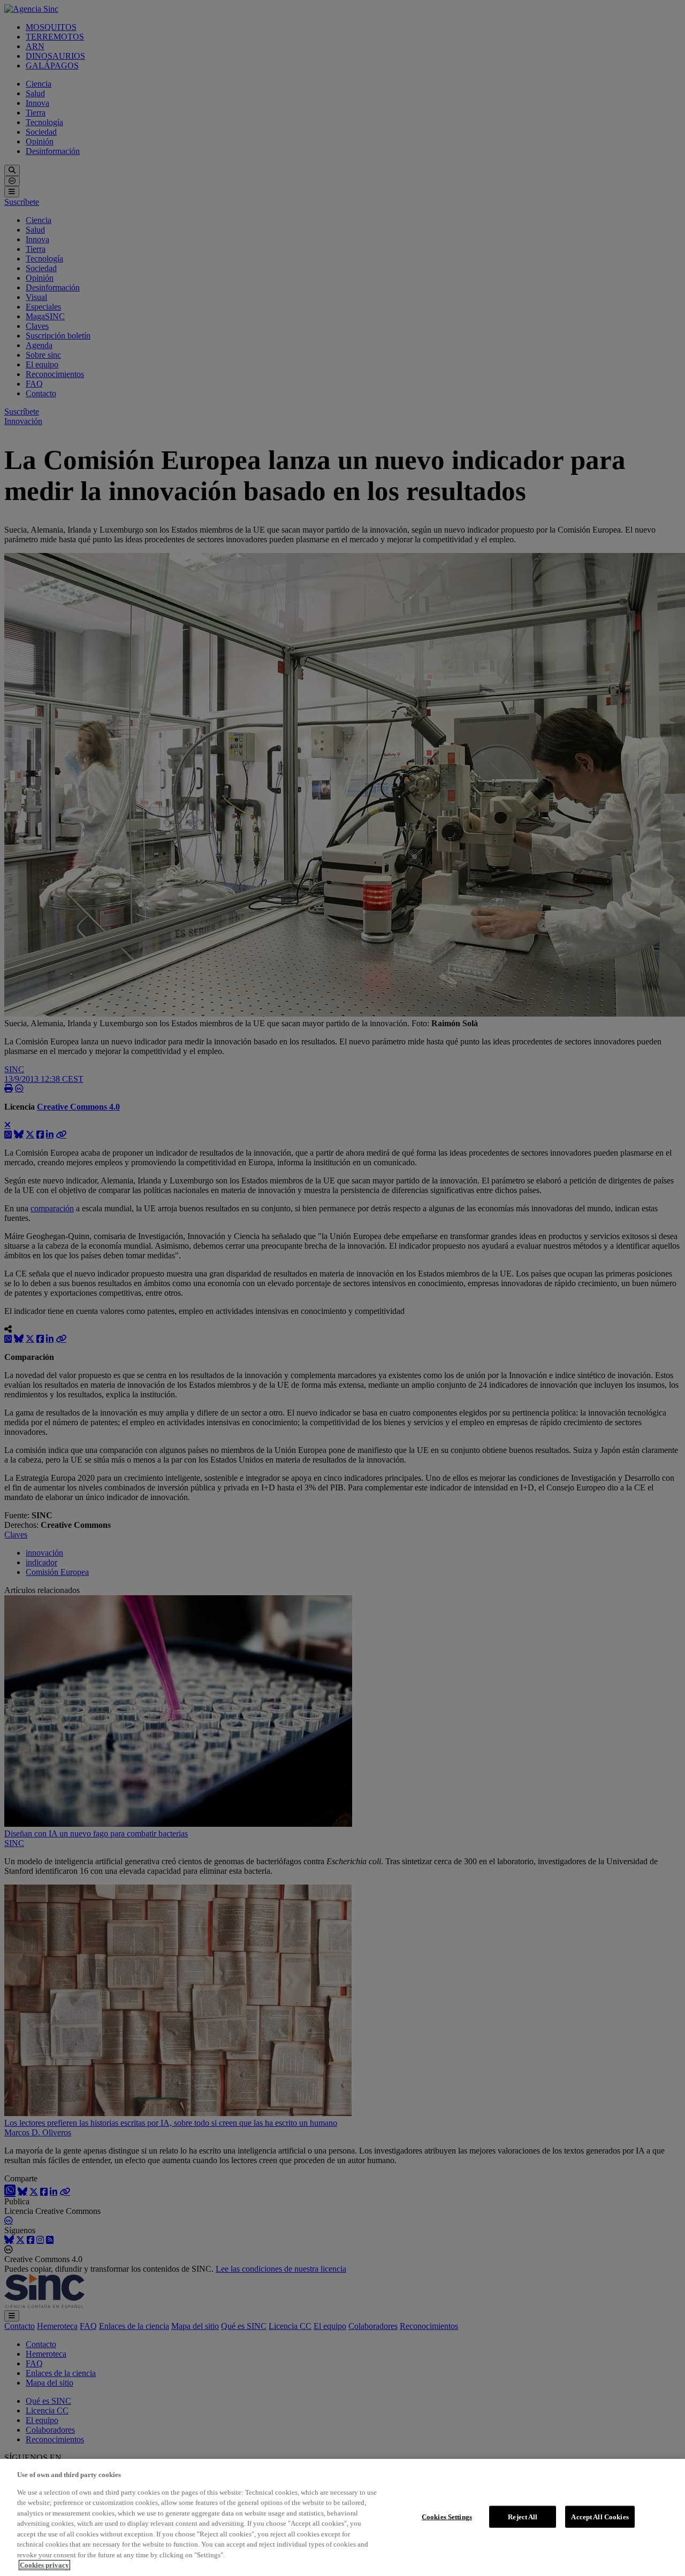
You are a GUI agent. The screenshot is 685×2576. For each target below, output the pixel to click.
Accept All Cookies (600, 2516)
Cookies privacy (44, 2565)
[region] (342, 2517)
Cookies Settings (447, 2516)
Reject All (523, 2516)
